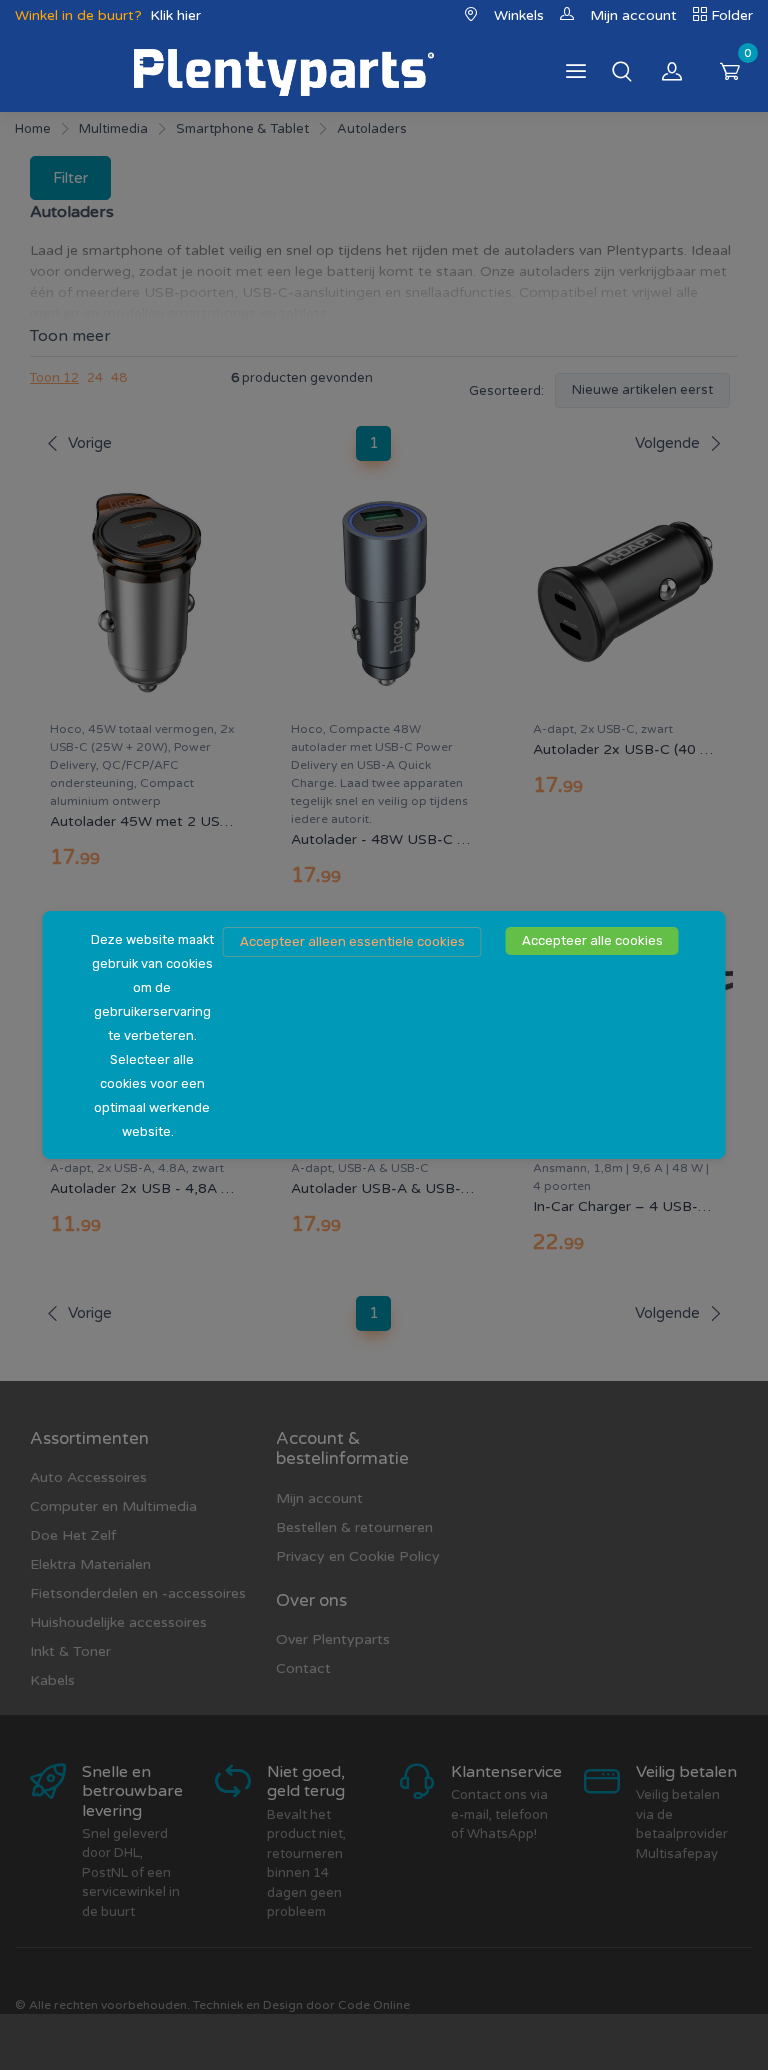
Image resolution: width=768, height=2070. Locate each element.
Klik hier (175, 15)
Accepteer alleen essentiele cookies (352, 941)
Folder (732, 15)
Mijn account (633, 15)
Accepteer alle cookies (592, 940)
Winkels (519, 15)
